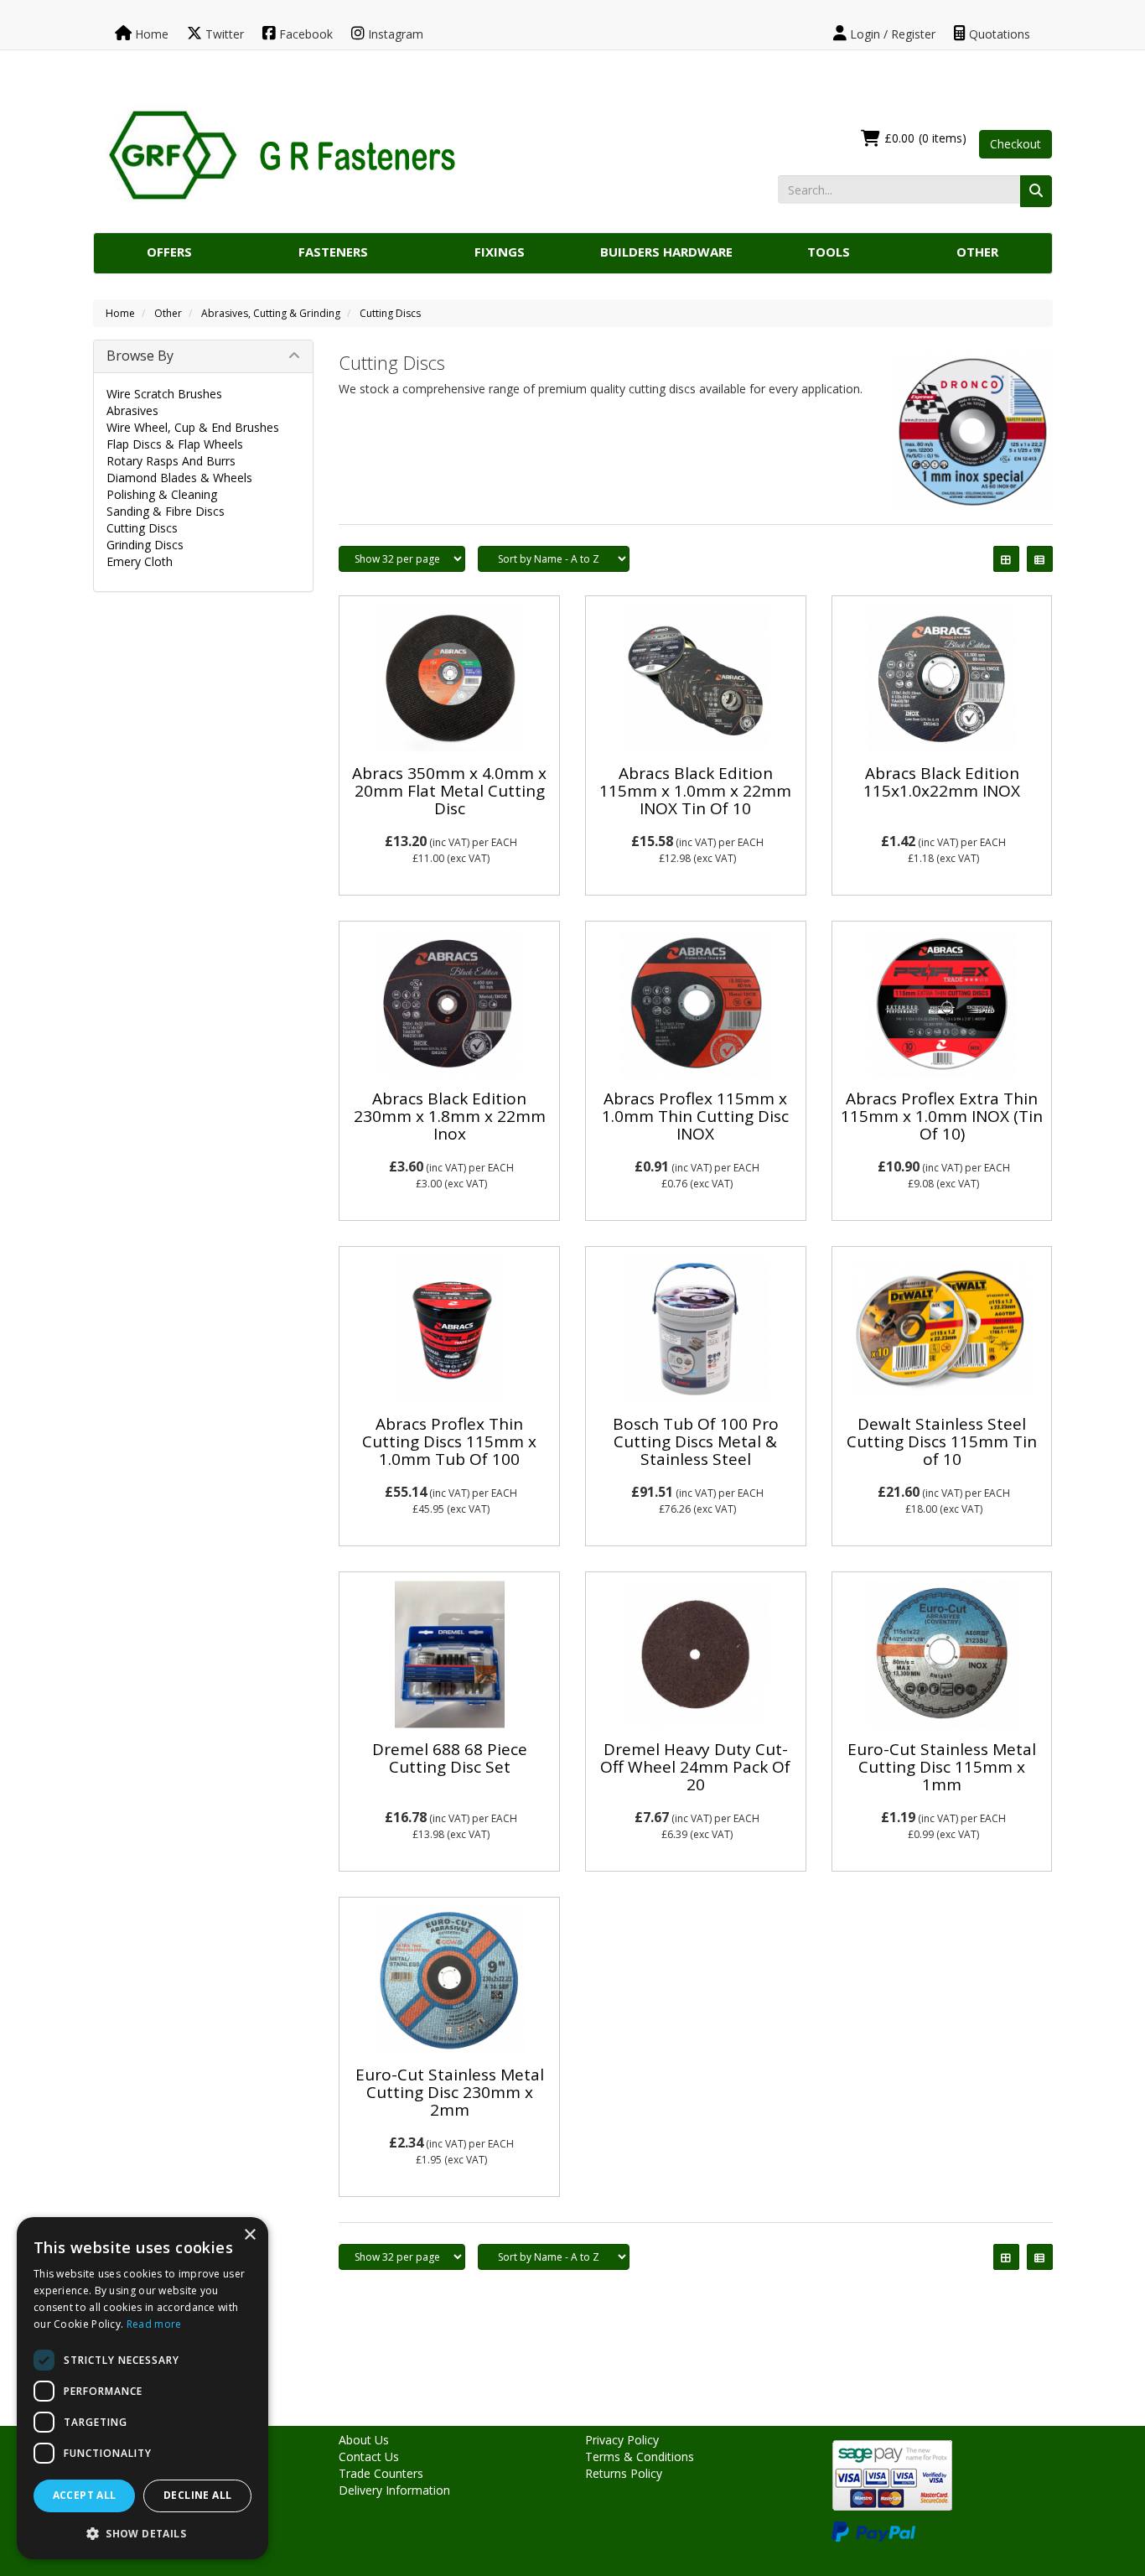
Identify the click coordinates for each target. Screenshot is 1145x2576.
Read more (154, 2324)
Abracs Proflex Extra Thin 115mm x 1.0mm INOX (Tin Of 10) (942, 1116)
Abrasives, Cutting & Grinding (271, 313)
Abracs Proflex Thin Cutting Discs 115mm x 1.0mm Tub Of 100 (449, 1441)
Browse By (140, 356)
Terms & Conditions (640, 2457)
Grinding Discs (145, 545)
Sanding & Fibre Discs (166, 511)
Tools (829, 252)
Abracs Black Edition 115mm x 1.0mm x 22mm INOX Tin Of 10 (695, 791)
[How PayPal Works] (873, 2530)
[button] (142, 2533)
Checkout (1015, 144)
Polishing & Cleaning (162, 494)
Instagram (394, 34)
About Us (364, 2440)
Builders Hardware (666, 252)
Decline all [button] (197, 2495)
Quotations (998, 34)
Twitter (223, 34)
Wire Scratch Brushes (164, 394)
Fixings (500, 252)
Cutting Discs (390, 313)
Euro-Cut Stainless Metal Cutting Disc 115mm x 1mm (942, 1767)
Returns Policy (624, 2473)
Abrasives (132, 410)
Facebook (304, 34)
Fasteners (333, 252)
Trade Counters (381, 2473)
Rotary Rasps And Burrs (171, 461)
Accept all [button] (85, 2495)
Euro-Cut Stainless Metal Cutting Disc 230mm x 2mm (450, 2092)
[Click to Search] (1036, 191)
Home (150, 34)
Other (977, 252)
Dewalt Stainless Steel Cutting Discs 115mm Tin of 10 (942, 1441)
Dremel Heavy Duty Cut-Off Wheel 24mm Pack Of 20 (695, 1767)
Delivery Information (394, 2490)
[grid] (1006, 559)
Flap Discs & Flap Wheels (175, 444)
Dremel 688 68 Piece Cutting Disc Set (450, 1758)
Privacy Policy (622, 2440)
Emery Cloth (140, 561)
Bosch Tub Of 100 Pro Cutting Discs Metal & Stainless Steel (696, 1441)
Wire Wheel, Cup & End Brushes (193, 427)
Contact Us (369, 2457)
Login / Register (891, 34)
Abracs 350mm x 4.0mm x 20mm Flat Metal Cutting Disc (449, 791)
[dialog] (142, 2388)
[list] (1040, 559)
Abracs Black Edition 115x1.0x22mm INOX (942, 782)
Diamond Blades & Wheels (179, 478)
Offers (169, 252)
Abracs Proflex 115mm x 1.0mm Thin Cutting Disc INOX (695, 1116)
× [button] (249, 2235)
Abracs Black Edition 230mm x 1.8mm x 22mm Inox (450, 1116)
